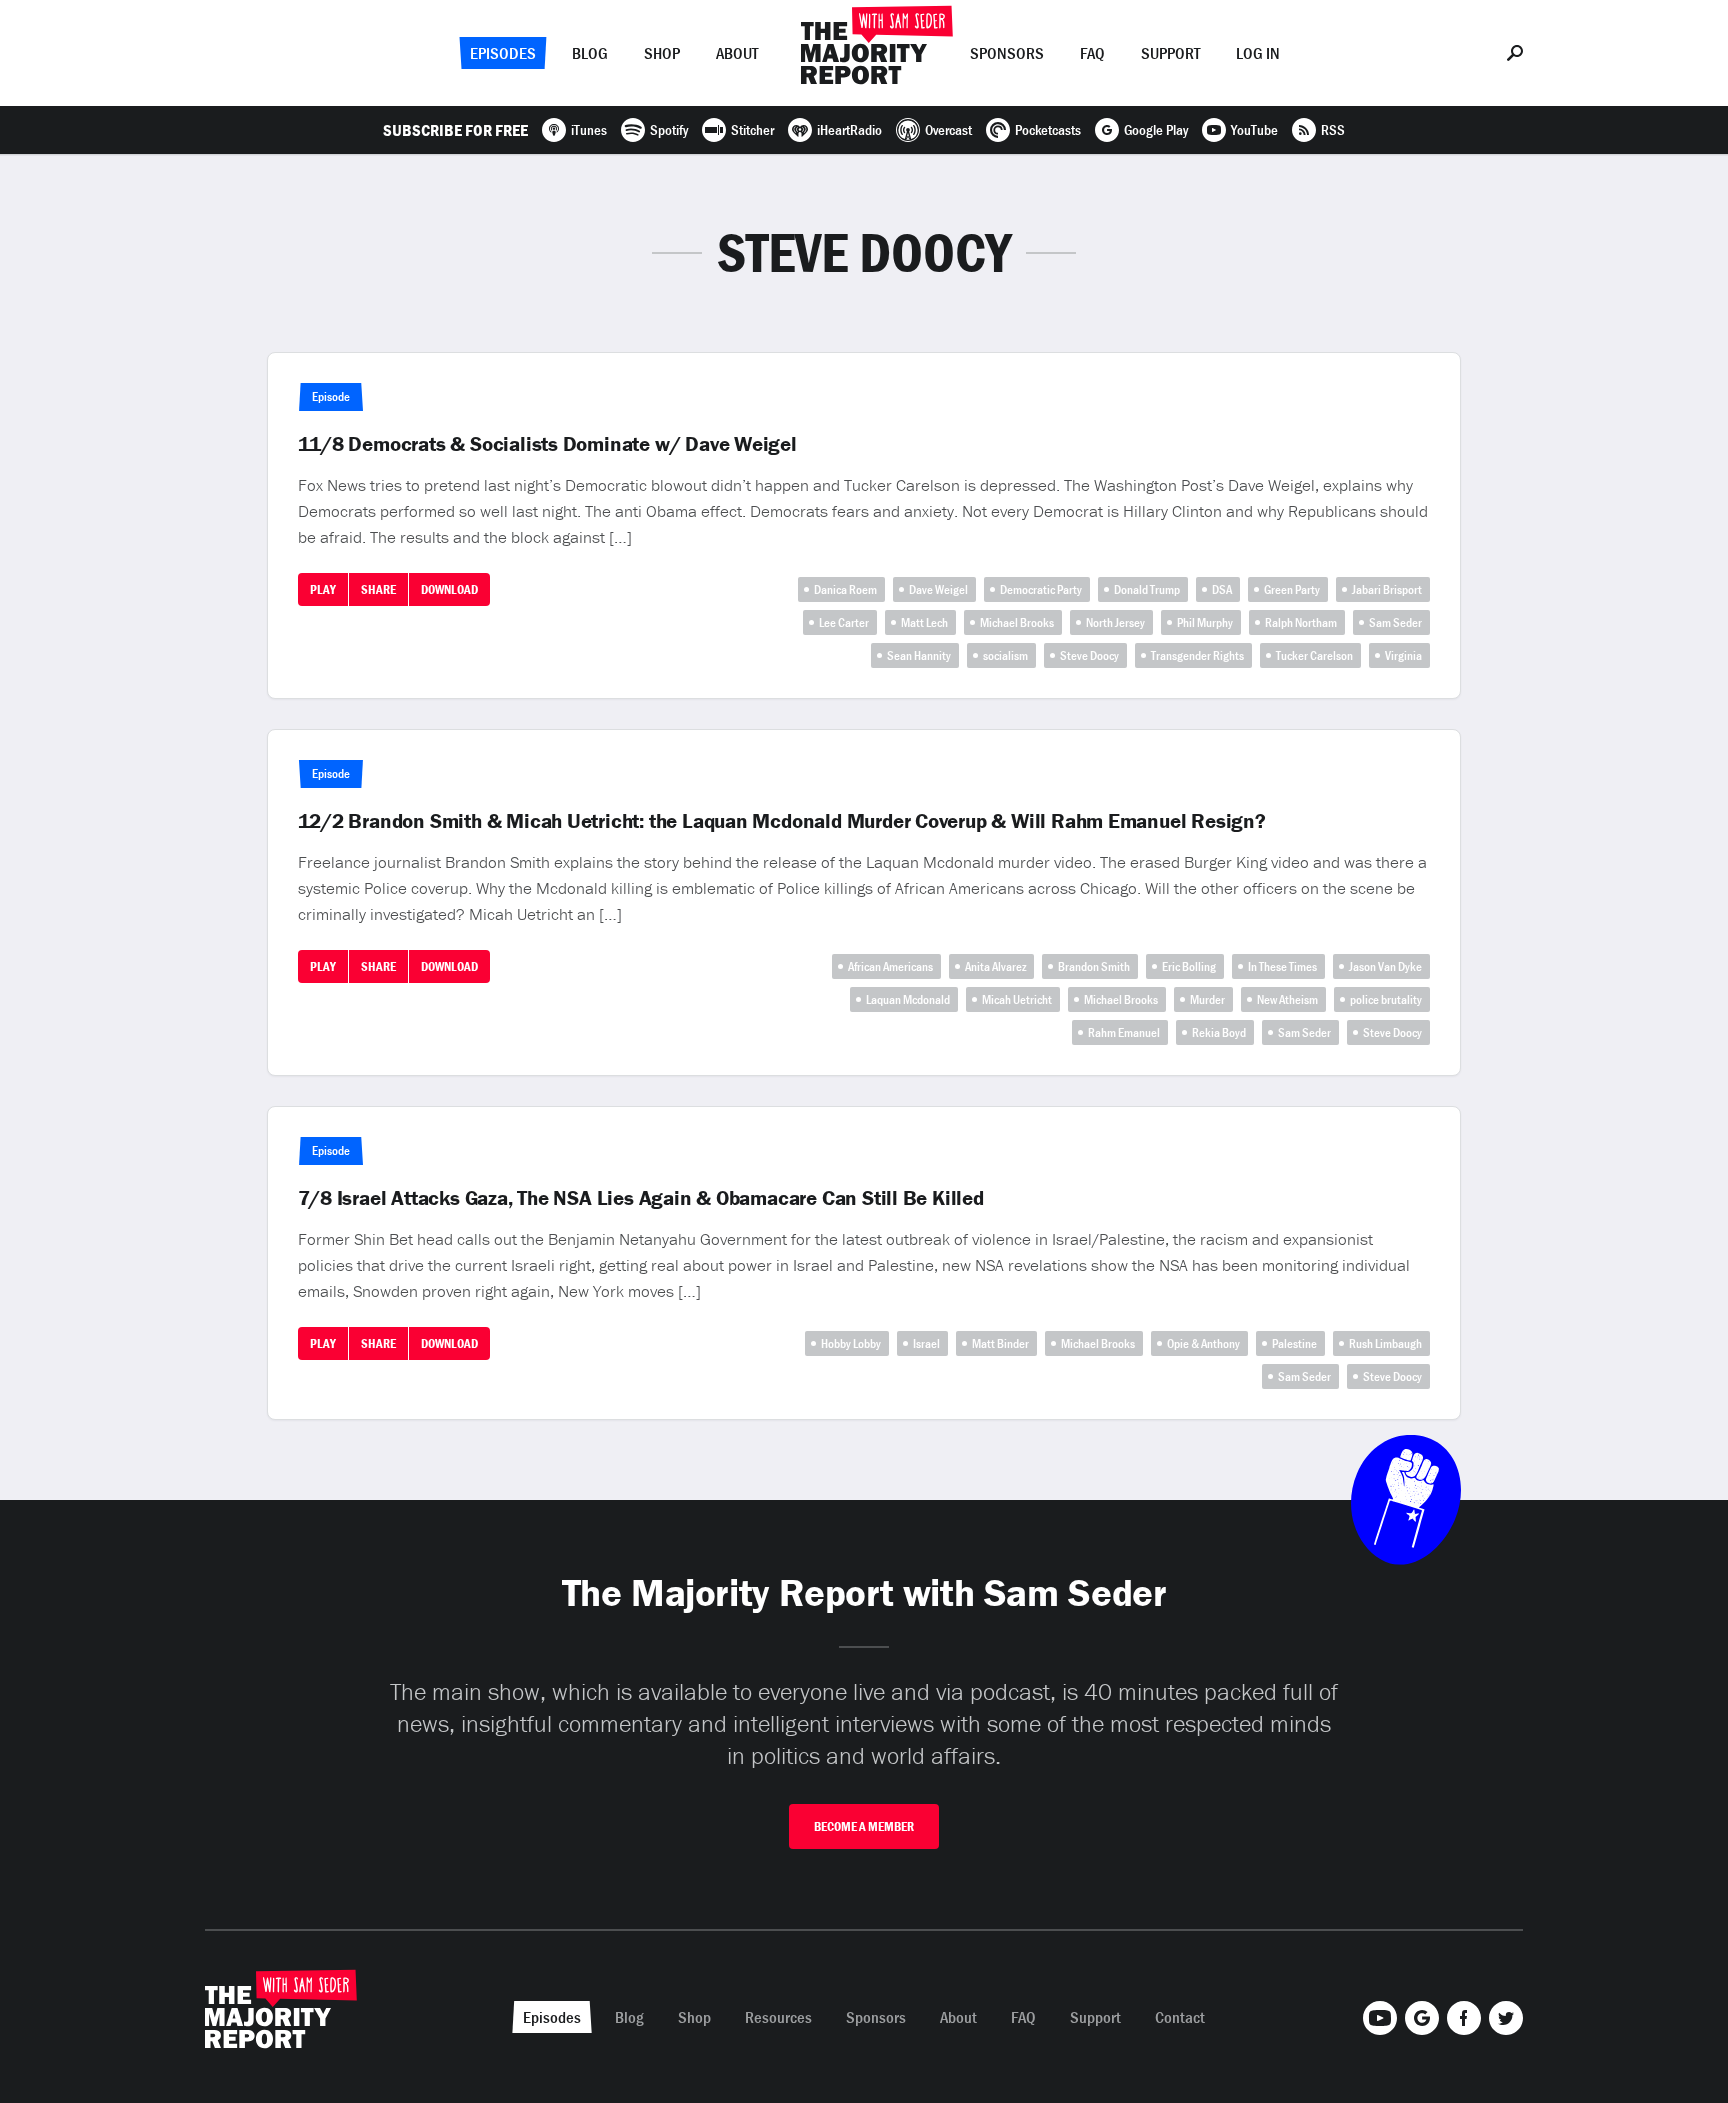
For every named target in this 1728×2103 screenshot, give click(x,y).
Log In (1258, 53)
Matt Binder (1000, 1343)
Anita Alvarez (995, 966)
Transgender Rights (1197, 655)
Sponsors (1007, 53)
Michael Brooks (1017, 622)
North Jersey (1115, 622)
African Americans (890, 966)
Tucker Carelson (1314, 655)
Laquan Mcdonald (908, 999)
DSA (1222, 589)
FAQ (1092, 53)
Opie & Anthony (1203, 1343)
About (737, 53)
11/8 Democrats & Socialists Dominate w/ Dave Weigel (547, 444)
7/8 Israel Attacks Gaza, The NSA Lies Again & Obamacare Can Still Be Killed (641, 1198)
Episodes (503, 53)
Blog (590, 53)
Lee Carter (844, 622)
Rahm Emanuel (1124, 1032)
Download (449, 589)
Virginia (1403, 655)
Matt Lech (924, 622)
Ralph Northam (1301, 622)
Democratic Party (1041, 589)
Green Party (1292, 589)
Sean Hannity (919, 655)
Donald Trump (1147, 589)
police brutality (1386, 999)
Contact (1180, 2017)
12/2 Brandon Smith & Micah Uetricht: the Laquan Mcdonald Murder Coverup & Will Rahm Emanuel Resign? (782, 821)
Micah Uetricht (1017, 999)
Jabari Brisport (1387, 589)
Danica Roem (845, 589)
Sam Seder (1395, 622)
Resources (778, 2017)
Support (1170, 53)
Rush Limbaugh (1385, 1343)
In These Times (1282, 966)
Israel (926, 1343)
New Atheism (1287, 999)
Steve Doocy (1089, 655)
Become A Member (864, 1826)
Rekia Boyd (1219, 1032)
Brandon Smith (1094, 966)
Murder (1207, 999)
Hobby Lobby (851, 1343)
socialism (1005, 655)
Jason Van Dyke (1385, 966)
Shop (662, 53)
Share (378, 589)
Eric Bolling (1189, 966)
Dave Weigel (938, 589)
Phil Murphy (1205, 622)
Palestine (1294, 1343)
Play (323, 589)
